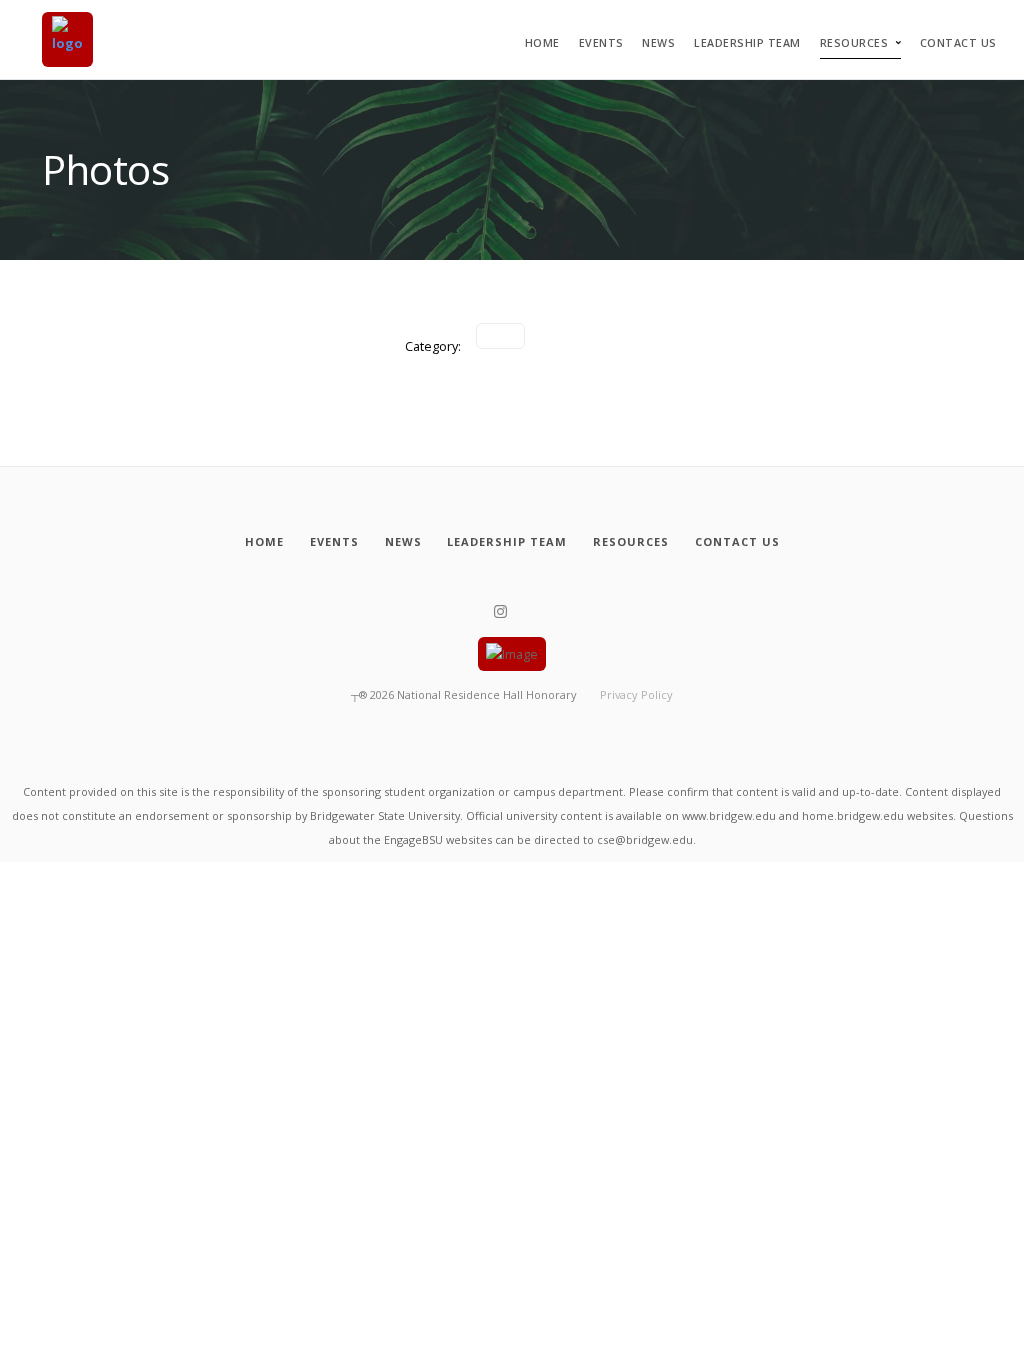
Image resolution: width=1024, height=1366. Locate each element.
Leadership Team (747, 43)
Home (542, 43)
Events (601, 43)
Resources (854, 43)
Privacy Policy (636, 694)
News (658, 43)
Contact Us (958, 43)
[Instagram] (500, 612)
